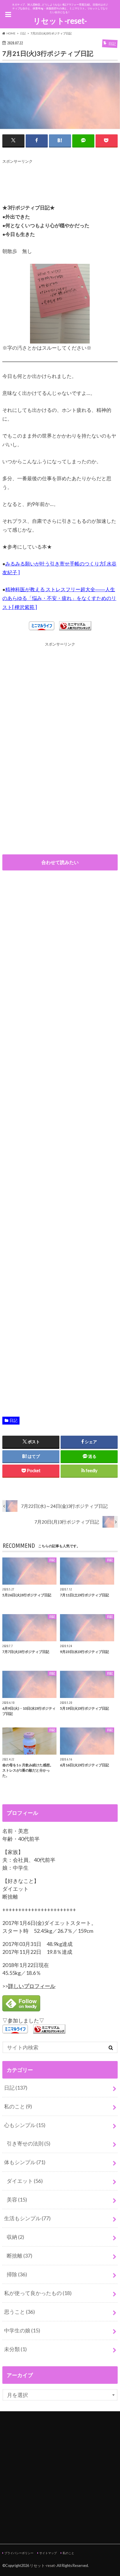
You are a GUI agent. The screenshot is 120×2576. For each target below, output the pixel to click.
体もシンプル (25, 2162)
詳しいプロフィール (32, 1986)
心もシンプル (25, 2125)
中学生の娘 (22, 2330)
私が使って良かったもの (38, 2293)
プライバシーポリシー (19, 2553)
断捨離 (20, 2256)
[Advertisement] (49, 179)
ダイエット (25, 2181)
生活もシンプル (27, 2218)
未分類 (15, 2349)
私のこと (18, 2106)
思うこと (20, 2312)
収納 (15, 2237)
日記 (13, 1420)
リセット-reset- (60, 21)
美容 (17, 2199)
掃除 (17, 2274)
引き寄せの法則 (29, 2143)
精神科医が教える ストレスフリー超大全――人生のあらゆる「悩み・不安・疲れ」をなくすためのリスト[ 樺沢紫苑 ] (59, 598)
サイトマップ (48, 2553)
